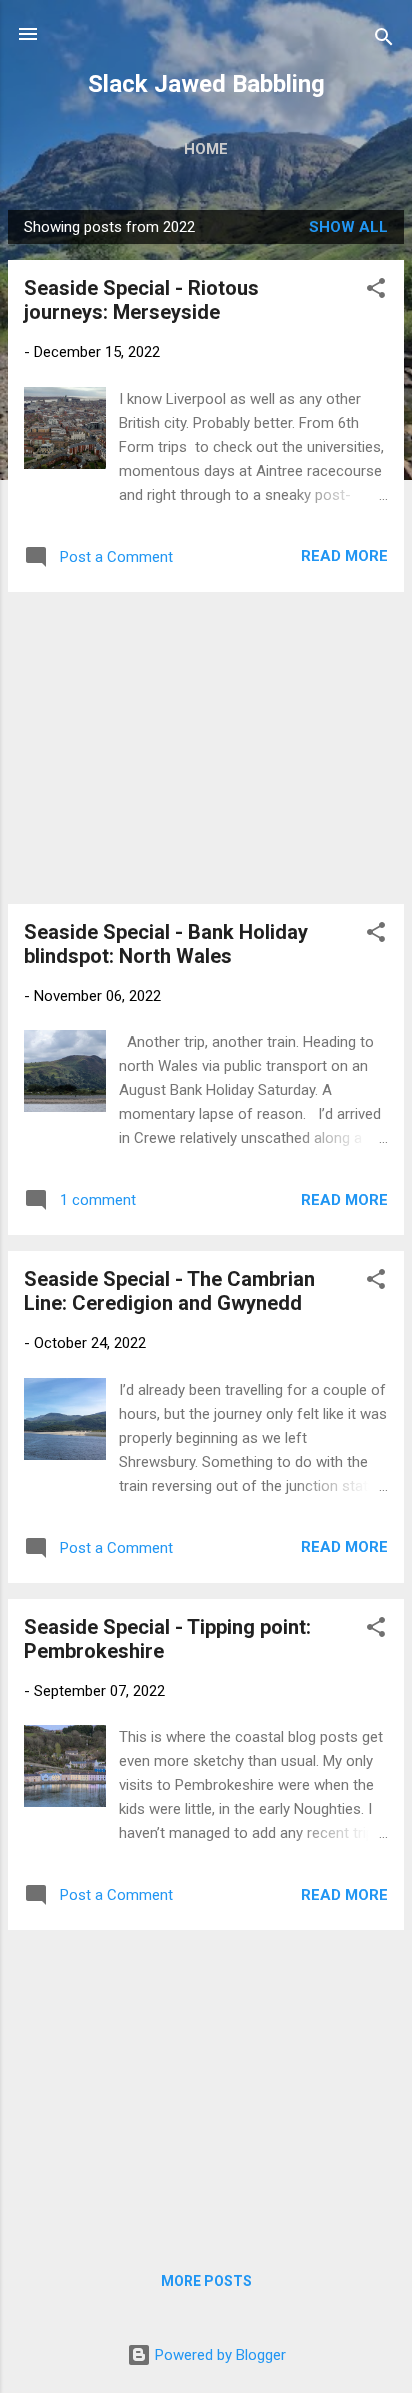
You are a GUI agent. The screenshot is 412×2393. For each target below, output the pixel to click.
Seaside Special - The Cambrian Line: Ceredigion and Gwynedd (169, 1291)
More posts (206, 2281)
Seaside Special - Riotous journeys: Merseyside (141, 300)
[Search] (384, 40)
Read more (344, 556)
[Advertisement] (206, 748)
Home (206, 149)
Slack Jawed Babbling (206, 84)
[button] (376, 291)
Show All (348, 227)
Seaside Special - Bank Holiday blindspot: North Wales (166, 944)
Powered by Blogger (218, 2355)
